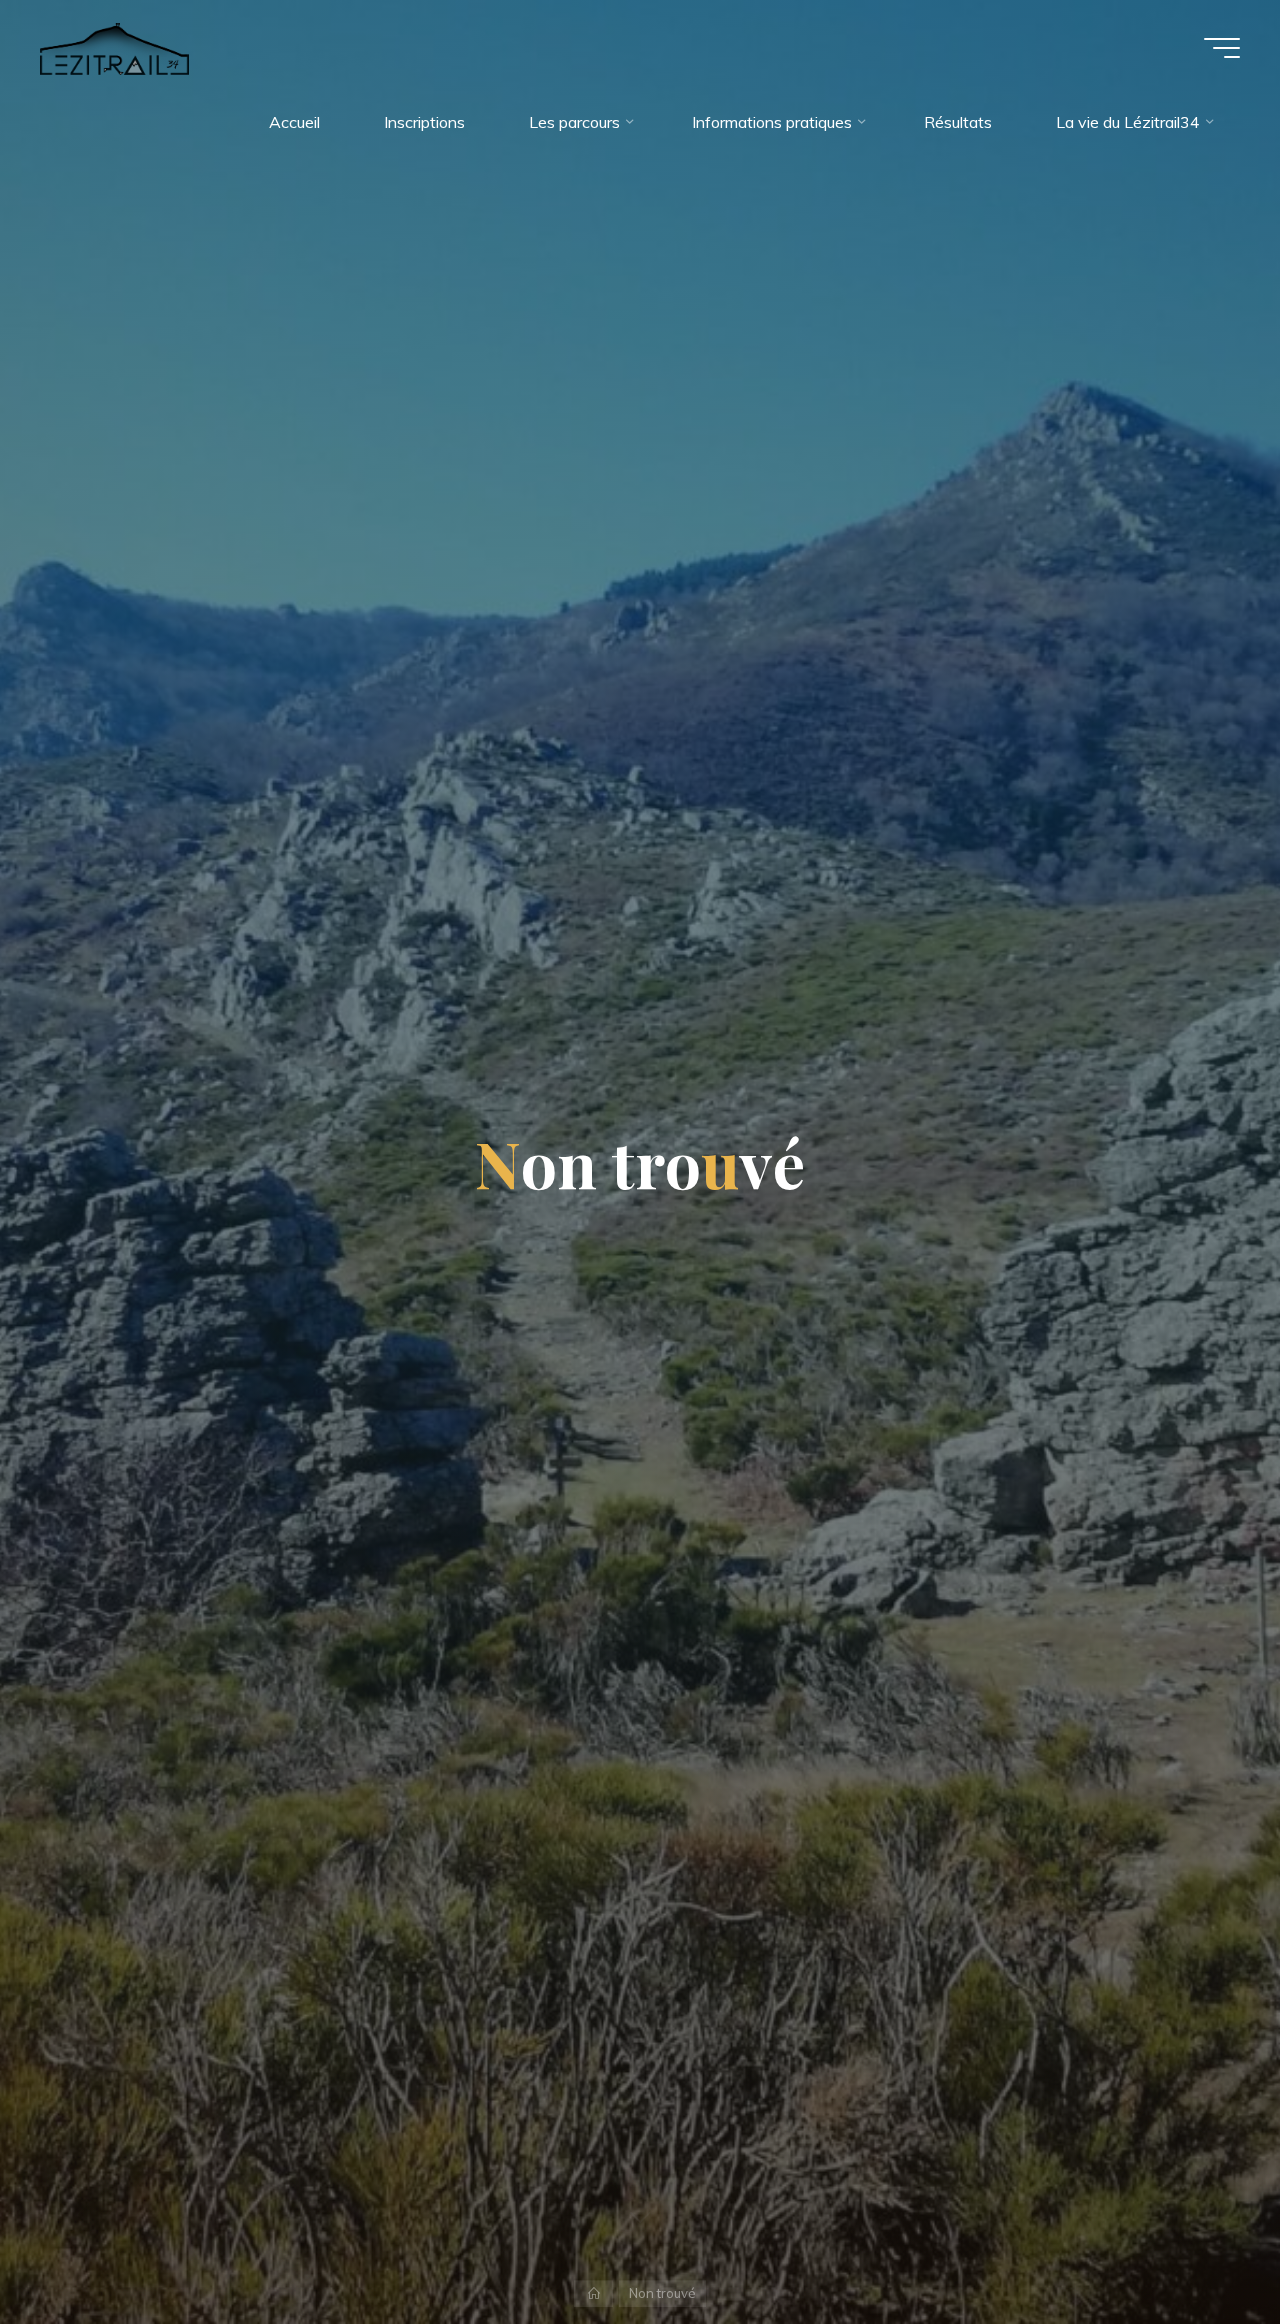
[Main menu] (1222, 48)
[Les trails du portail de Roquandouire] (114, 47)
